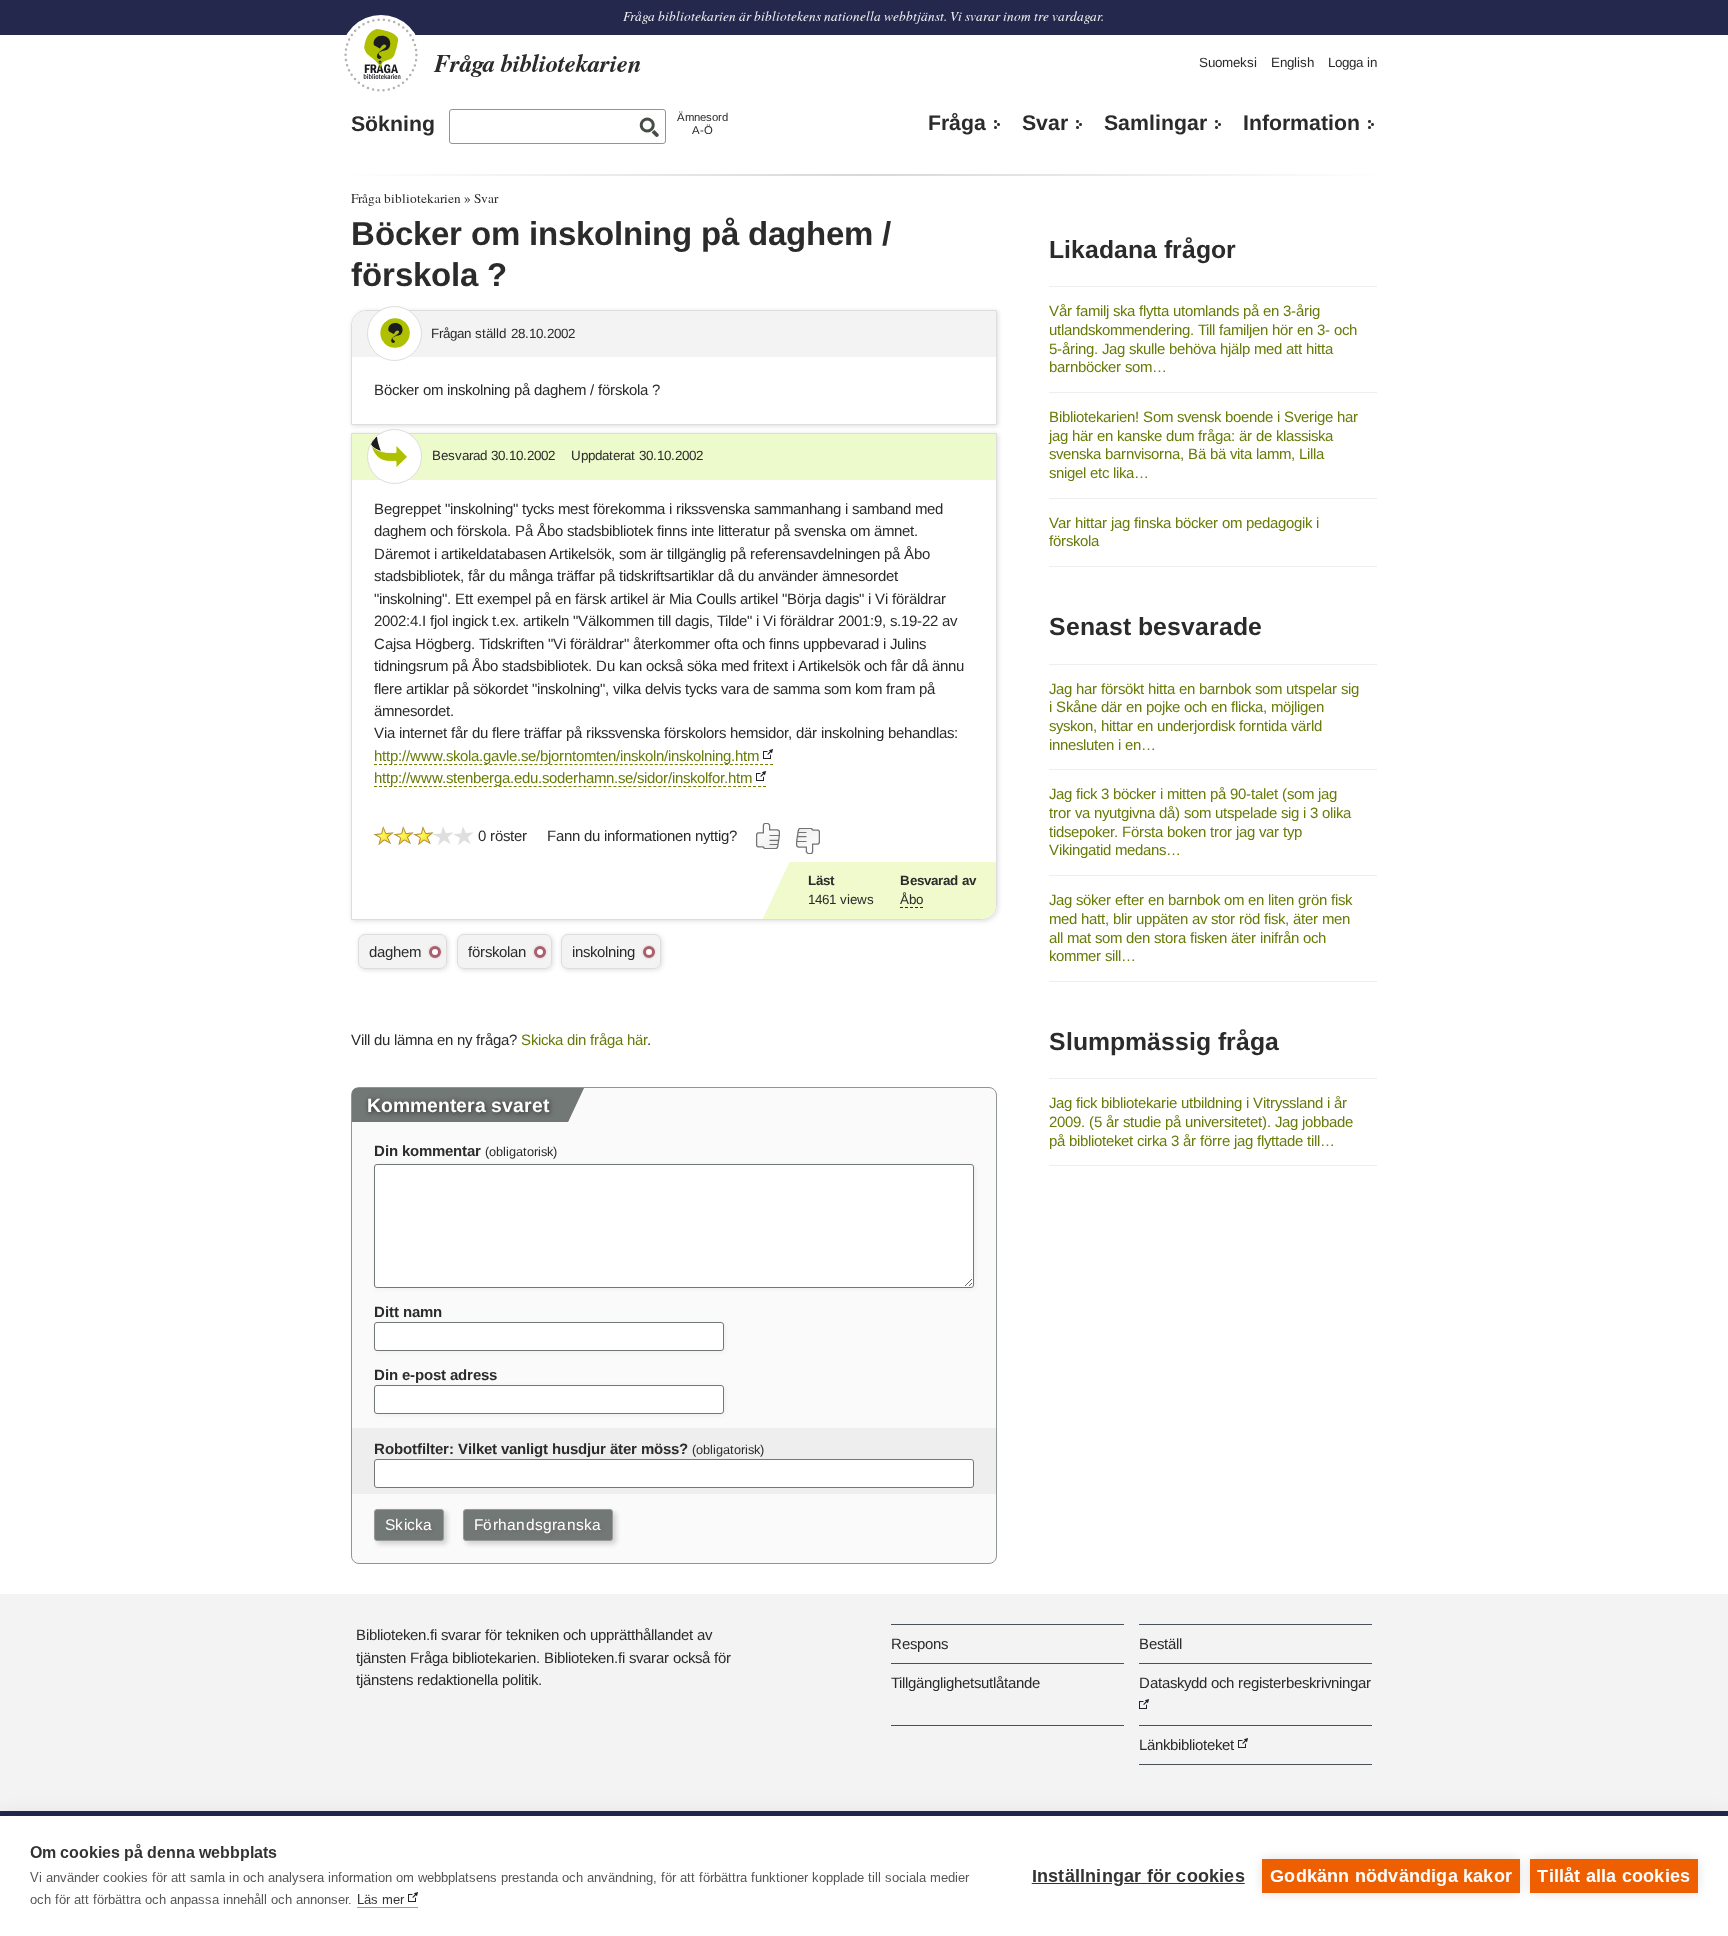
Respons (919, 1643)
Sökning (393, 124)
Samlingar (1155, 123)
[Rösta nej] (807, 841)
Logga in (1352, 62)
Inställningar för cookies (1138, 1876)
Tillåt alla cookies (1613, 1876)
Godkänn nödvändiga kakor (1391, 1876)
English (1292, 62)
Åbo (911, 899)
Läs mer (380, 1899)
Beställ (1160, 1643)
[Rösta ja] (769, 836)
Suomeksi (1228, 62)
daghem (395, 951)
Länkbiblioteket (1186, 1744)
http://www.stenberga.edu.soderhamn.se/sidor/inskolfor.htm (563, 777)
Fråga (957, 123)
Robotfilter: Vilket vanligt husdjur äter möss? (531, 1448)
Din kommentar (427, 1150)
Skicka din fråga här (584, 1039)
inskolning (603, 951)
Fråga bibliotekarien (406, 198)
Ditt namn (408, 1311)
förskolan (497, 951)
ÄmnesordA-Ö (702, 123)
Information (1301, 123)
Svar (1045, 123)
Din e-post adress (435, 1374)
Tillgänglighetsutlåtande (965, 1682)
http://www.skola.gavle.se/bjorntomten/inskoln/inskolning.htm (566, 755)
